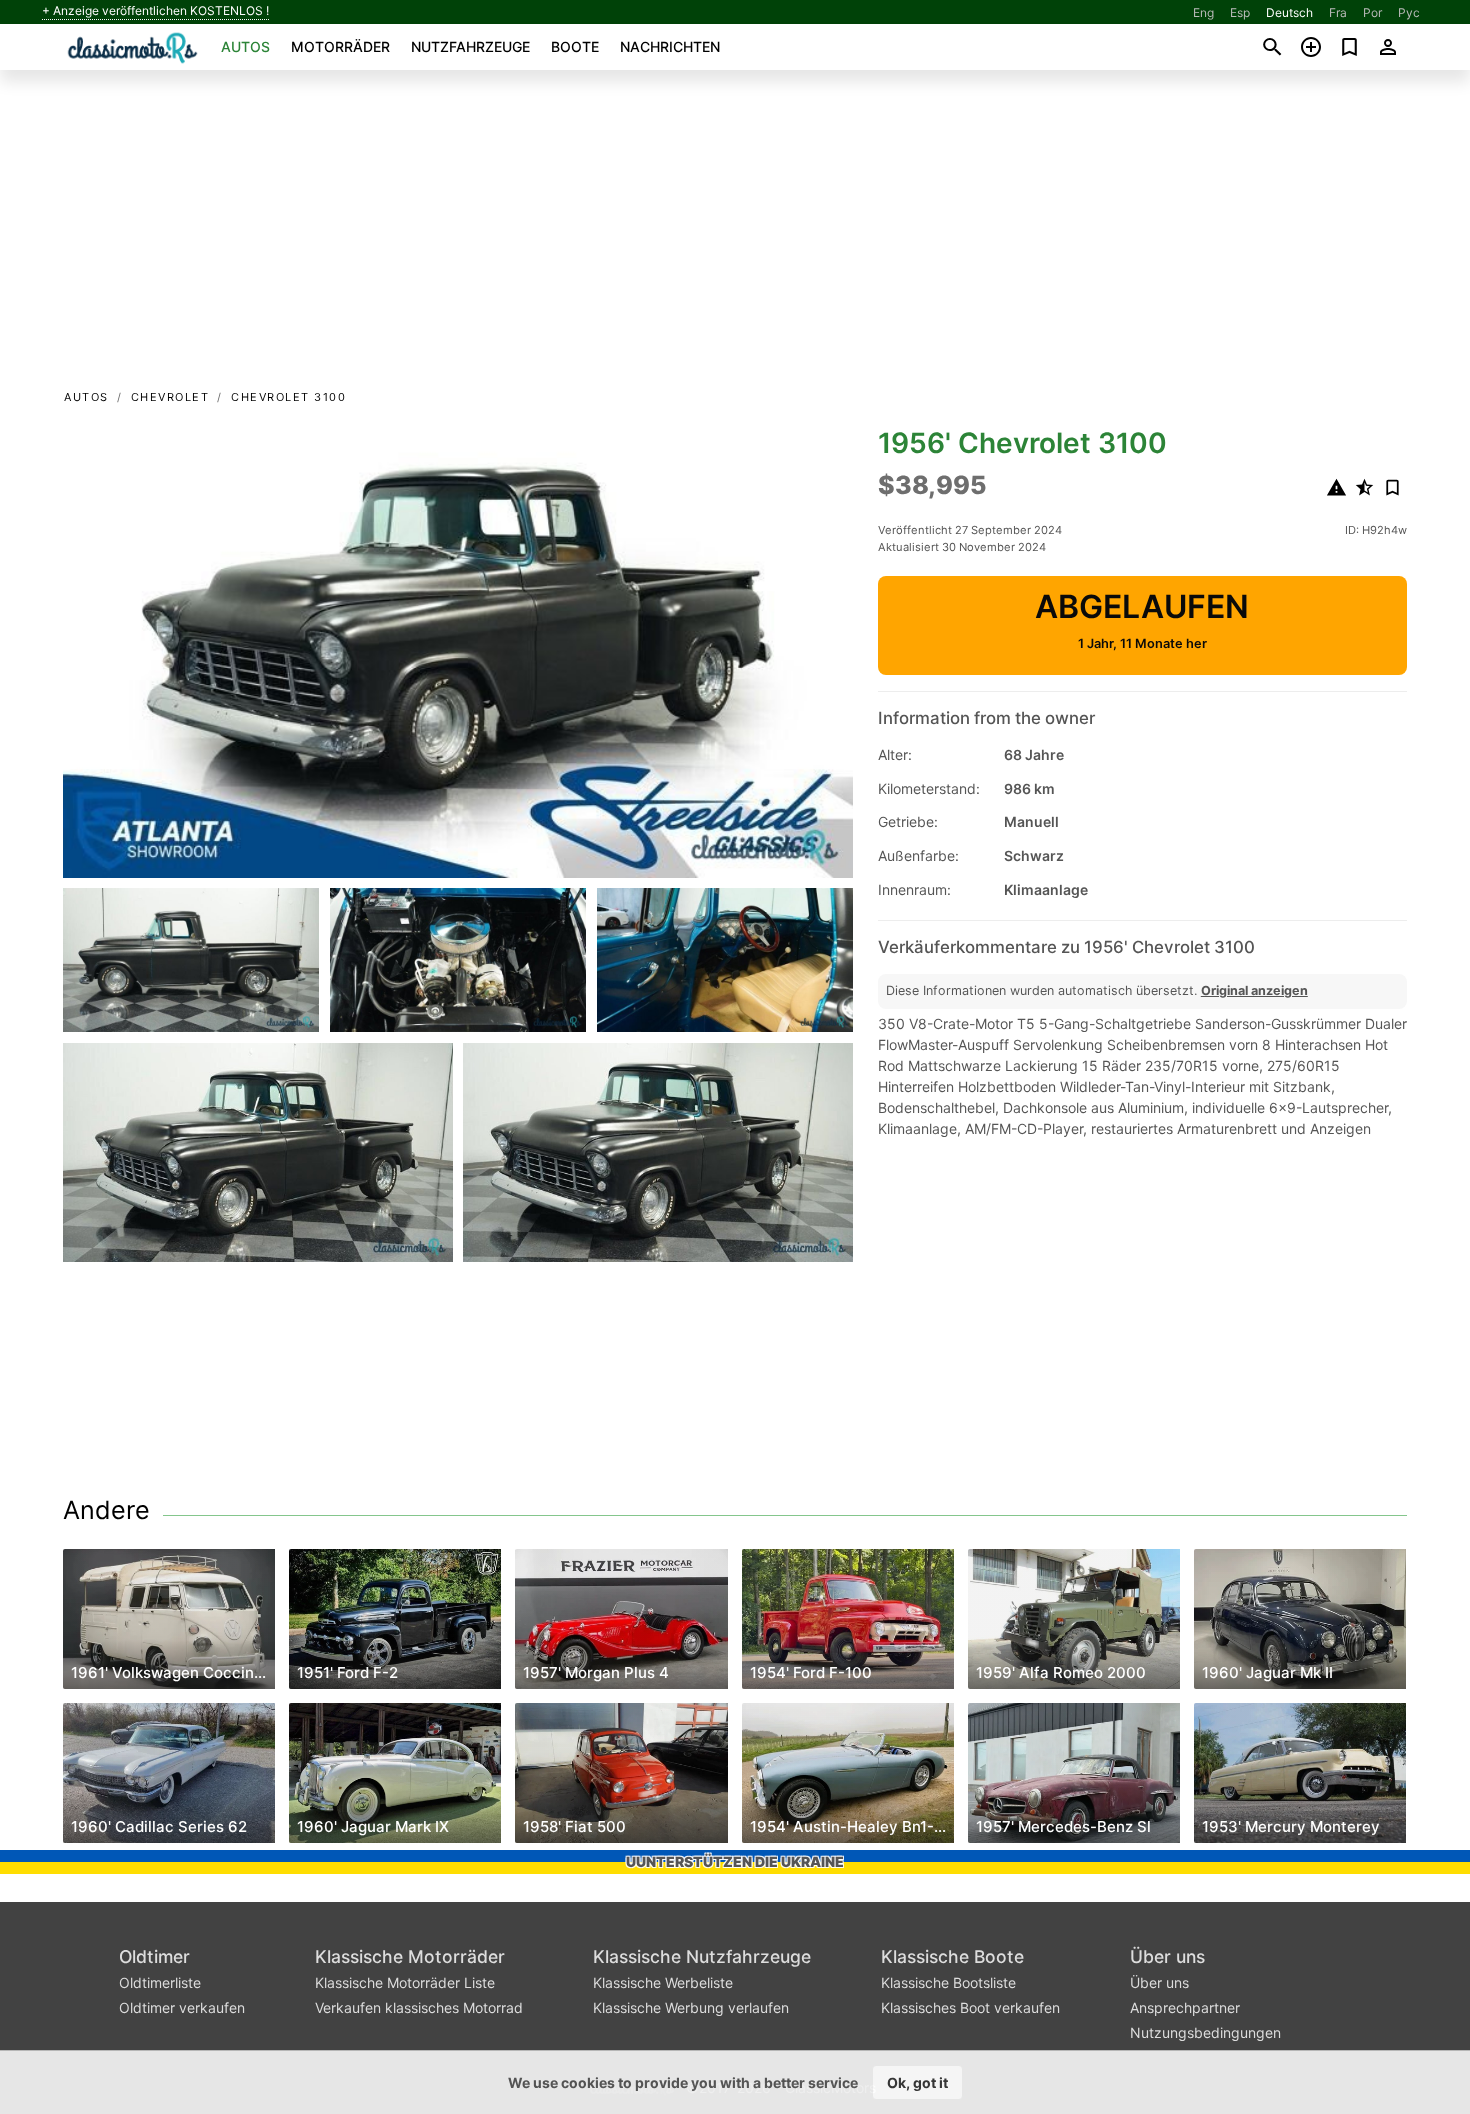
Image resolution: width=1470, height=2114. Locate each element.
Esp (1240, 12)
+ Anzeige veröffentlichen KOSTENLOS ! (155, 11)
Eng (1203, 12)
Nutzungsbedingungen (1205, 2032)
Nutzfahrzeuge (470, 46)
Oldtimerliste (160, 1982)
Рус (1409, 12)
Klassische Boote (952, 1956)
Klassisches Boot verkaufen (970, 2007)
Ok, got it (917, 2082)
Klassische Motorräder (410, 1956)
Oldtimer (154, 1956)
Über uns (1167, 1956)
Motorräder (340, 46)
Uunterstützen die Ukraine (735, 1861)
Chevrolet (170, 397)
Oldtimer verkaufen (182, 2007)
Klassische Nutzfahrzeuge (702, 1956)
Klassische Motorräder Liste (405, 1982)
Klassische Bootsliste (948, 1982)
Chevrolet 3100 (288, 397)
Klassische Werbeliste (663, 1982)
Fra (1338, 12)
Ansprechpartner (1185, 2007)
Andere (106, 1510)
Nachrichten (670, 46)
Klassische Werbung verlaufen (691, 2007)
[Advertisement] (735, 236)
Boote (575, 46)
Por (1372, 12)
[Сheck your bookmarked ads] (1349, 47)
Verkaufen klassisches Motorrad (419, 2007)
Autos (245, 46)
